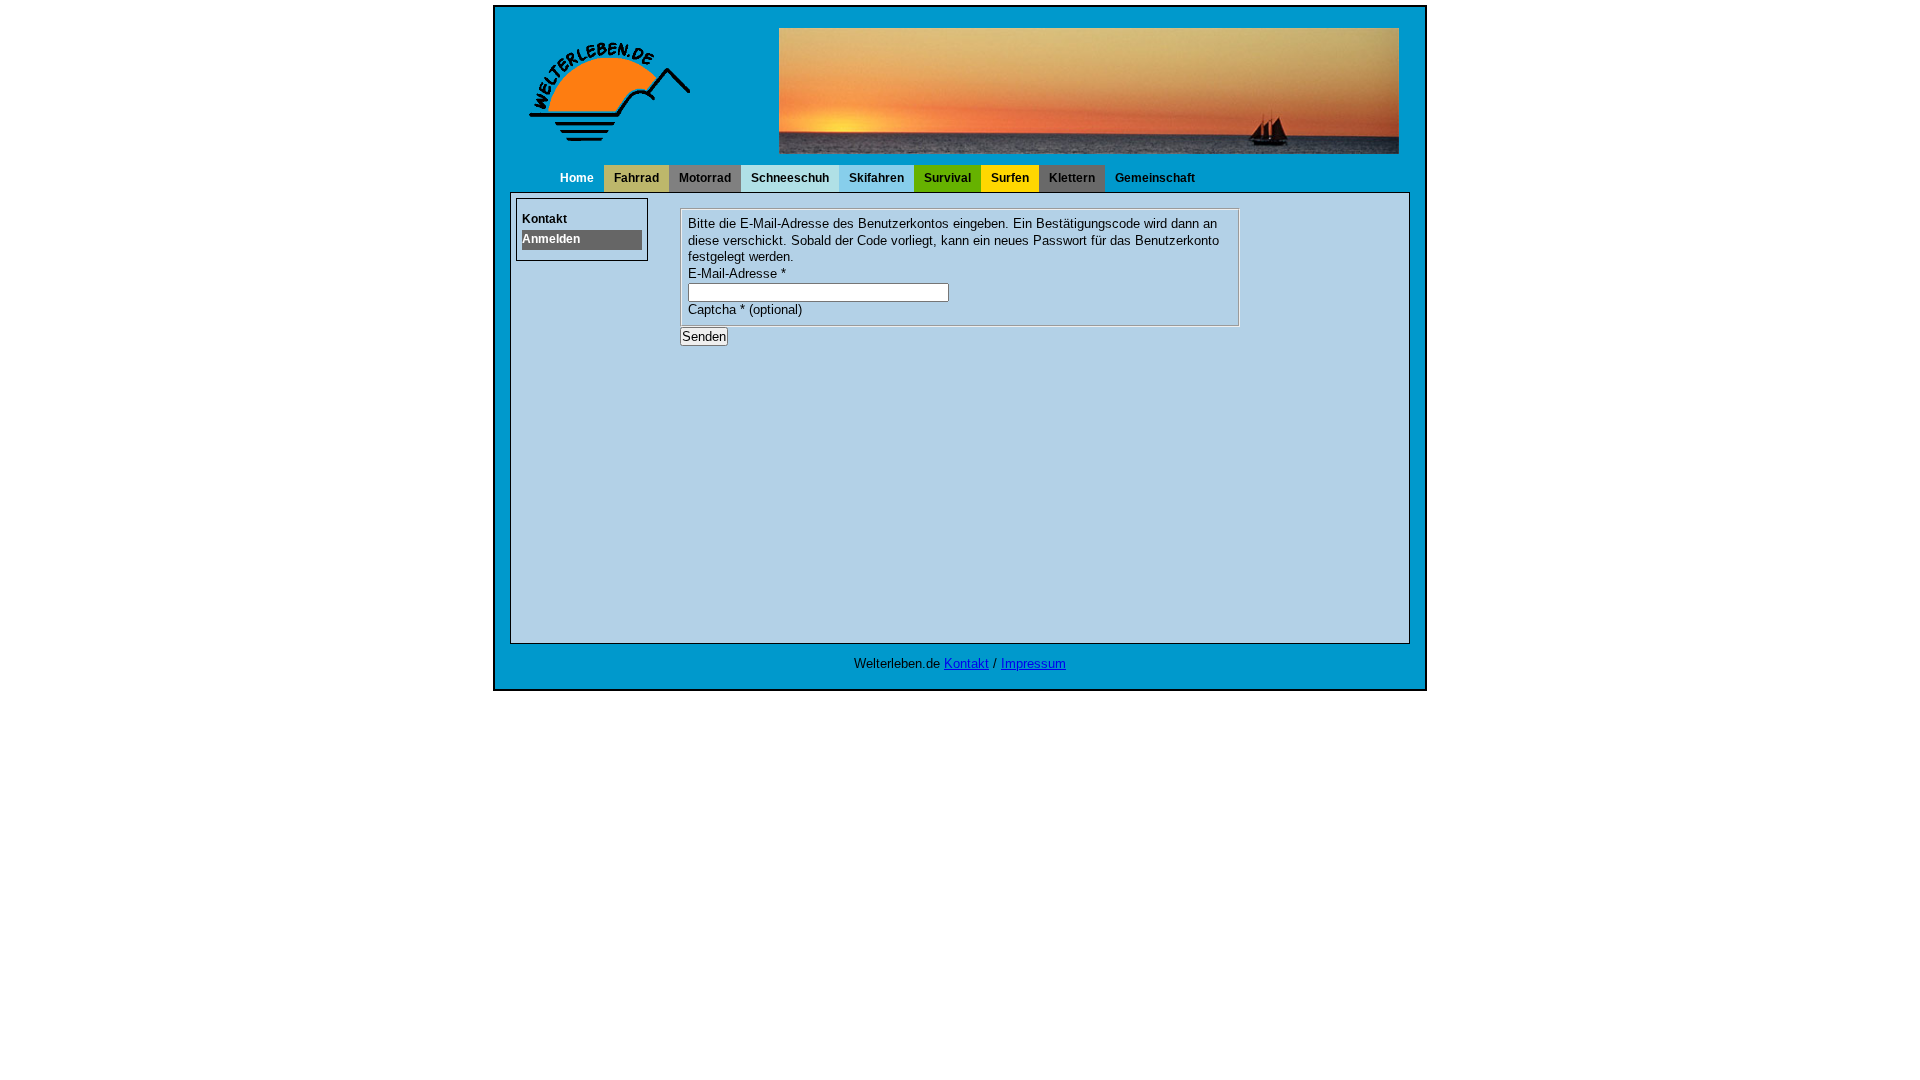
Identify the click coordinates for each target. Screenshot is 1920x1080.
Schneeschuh (790, 178)
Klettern (1072, 178)
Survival (947, 178)
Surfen (1010, 178)
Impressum (1033, 663)
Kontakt (544, 219)
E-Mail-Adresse (737, 273)
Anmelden (551, 239)
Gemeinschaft (1155, 178)
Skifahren (876, 178)
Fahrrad (636, 178)
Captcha (716, 309)
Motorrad (705, 178)
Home (577, 178)
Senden (704, 336)
